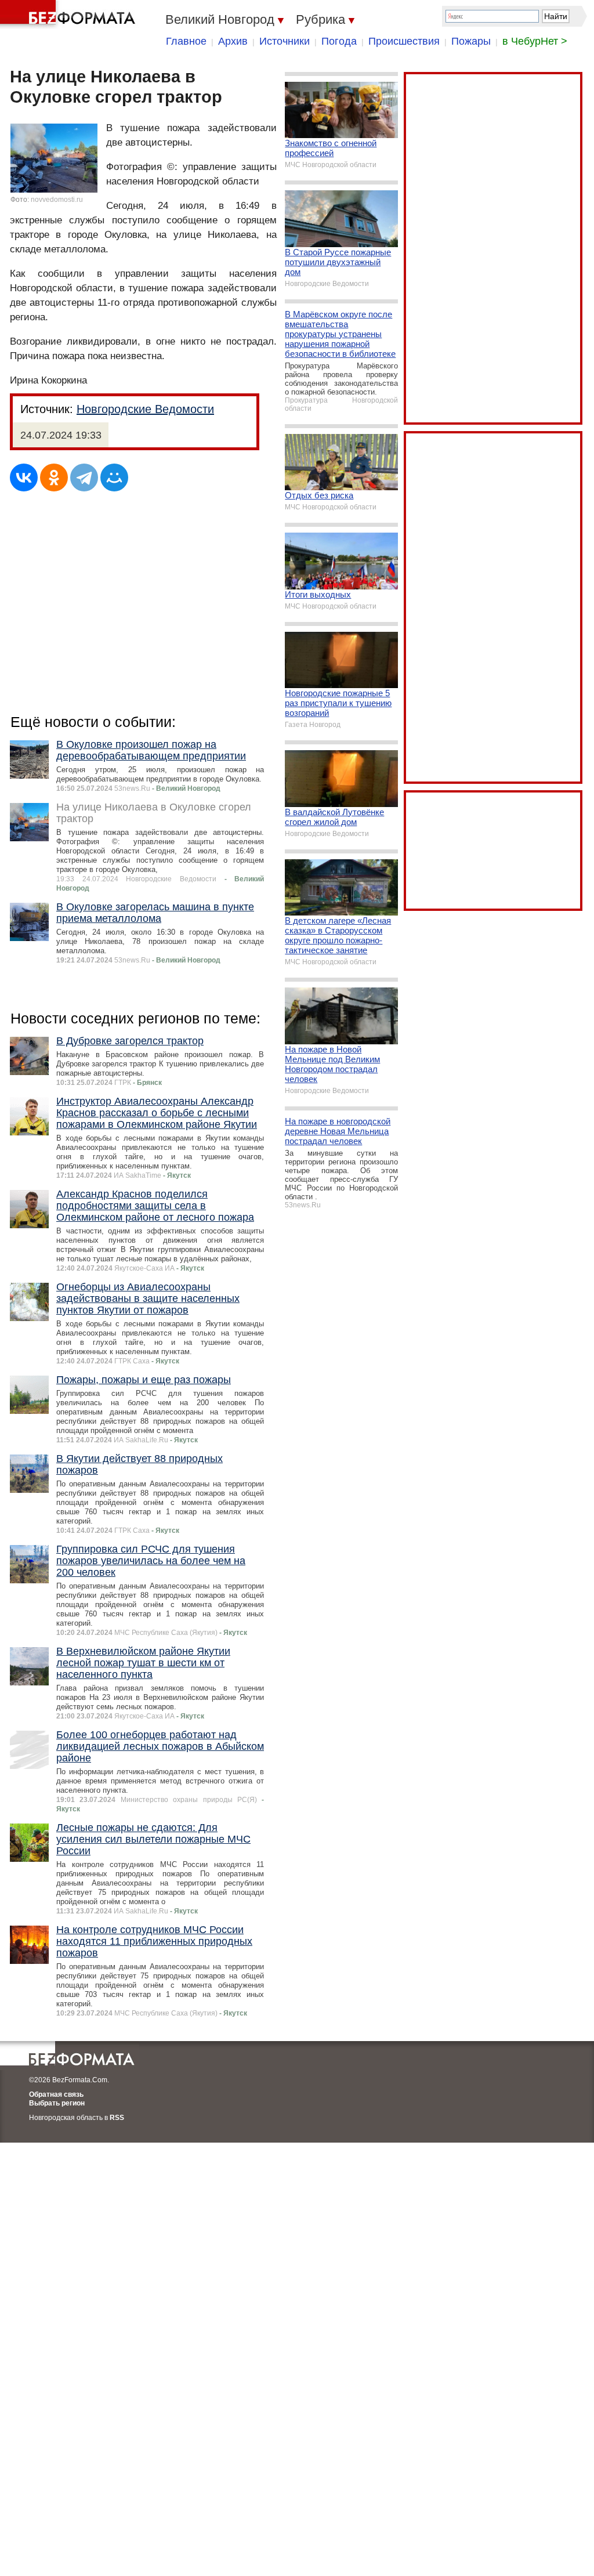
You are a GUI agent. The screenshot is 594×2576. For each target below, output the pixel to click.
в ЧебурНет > (535, 41)
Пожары (471, 41)
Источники (285, 41)
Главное (186, 41)
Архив (233, 41)
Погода (339, 41)
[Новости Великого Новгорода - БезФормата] (70, 15)
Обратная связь (56, 2094)
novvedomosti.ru (57, 200)
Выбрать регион (57, 2103)
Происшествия (404, 41)
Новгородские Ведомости (145, 409)
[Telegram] (84, 477)
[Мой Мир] (114, 477)
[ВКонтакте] (24, 477)
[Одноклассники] (54, 477)
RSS (117, 2118)
